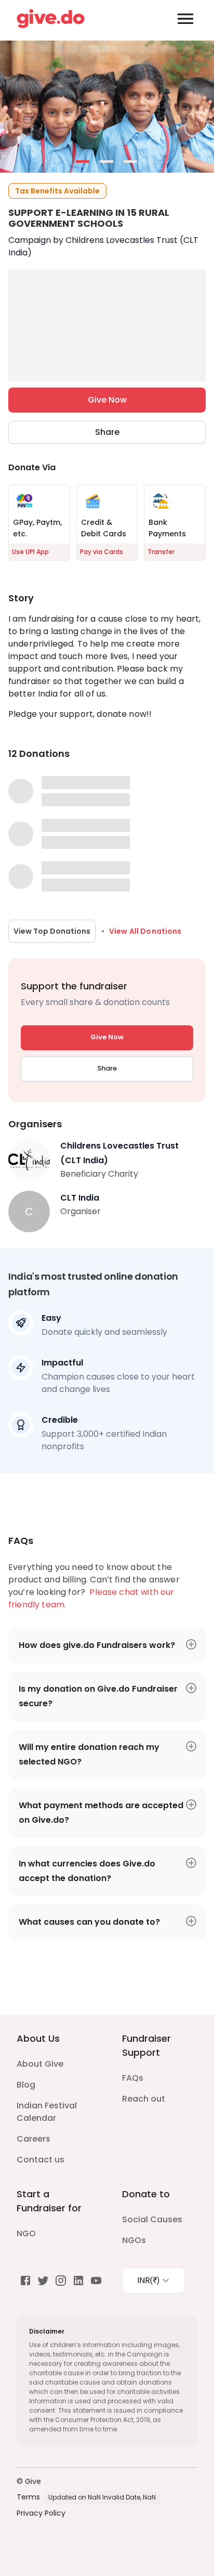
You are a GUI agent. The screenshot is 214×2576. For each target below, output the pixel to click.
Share (107, 432)
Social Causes (152, 2219)
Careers (34, 2139)
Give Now (107, 400)
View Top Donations (52, 931)
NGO (26, 2233)
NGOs (134, 2240)
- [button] (83, 162)
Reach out (144, 2099)
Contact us (41, 2160)
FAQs (133, 2078)
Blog (26, 2085)
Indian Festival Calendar (47, 2112)
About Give (40, 2064)
